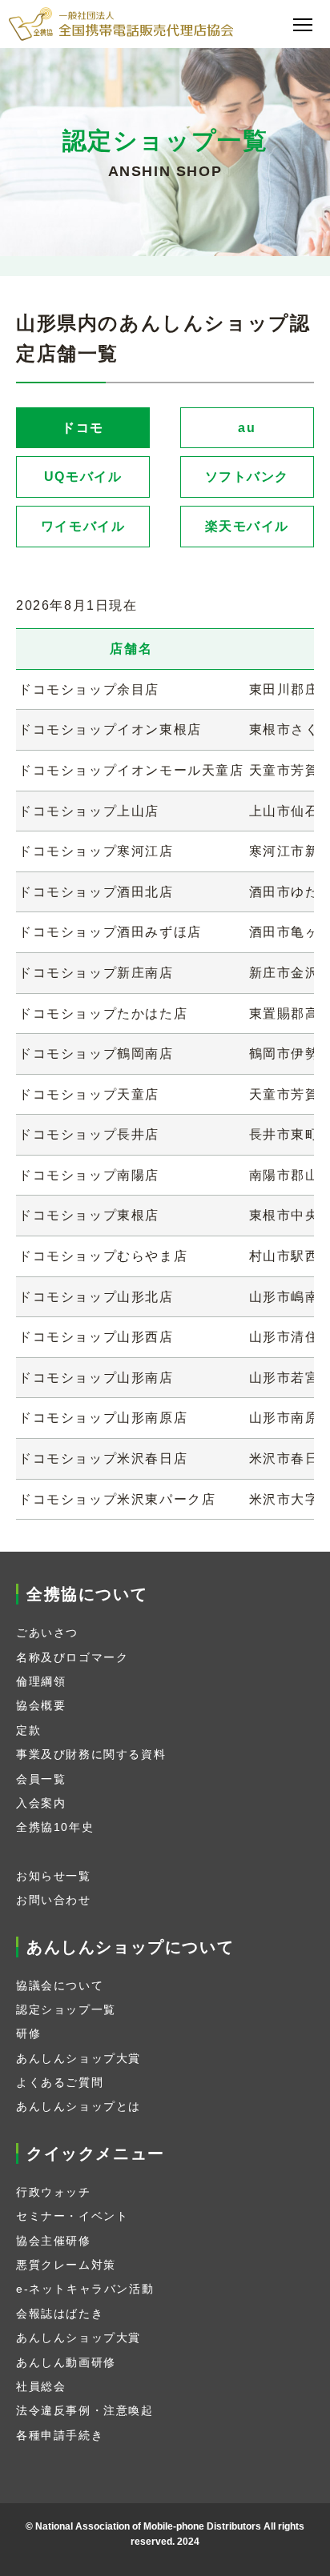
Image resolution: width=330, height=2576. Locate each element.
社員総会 (41, 2386)
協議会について (60, 1985)
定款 (28, 1730)
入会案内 (41, 1803)
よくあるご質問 (60, 2082)
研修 (28, 2033)
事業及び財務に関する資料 (91, 1754)
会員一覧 (41, 1779)
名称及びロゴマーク (72, 1657)
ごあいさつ (47, 1633)
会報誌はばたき (60, 2314)
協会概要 (41, 1705)
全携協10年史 (55, 1827)
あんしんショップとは (78, 2106)
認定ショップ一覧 (66, 2009)
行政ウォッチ (54, 2192)
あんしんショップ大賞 (78, 2058)
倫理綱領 (41, 1681)
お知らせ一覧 (54, 1876)
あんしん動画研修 (66, 2362)
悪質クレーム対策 (66, 2265)
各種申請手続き (60, 2435)
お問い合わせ (54, 1900)
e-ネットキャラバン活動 (85, 2289)
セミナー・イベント (72, 2216)
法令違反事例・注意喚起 (85, 2410)
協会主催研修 (54, 2241)
